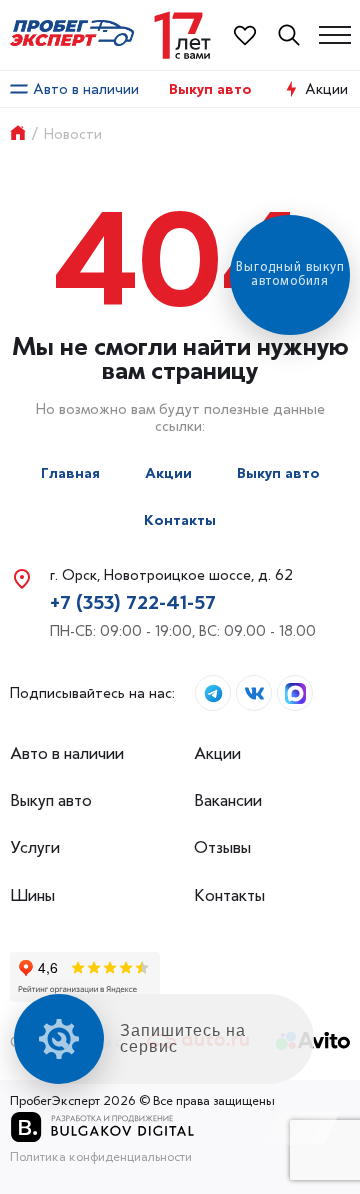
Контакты (180, 520)
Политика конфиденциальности (101, 1156)
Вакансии (228, 800)
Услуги (35, 847)
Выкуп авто (210, 89)
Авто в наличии (86, 89)
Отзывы (222, 847)
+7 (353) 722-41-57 (133, 603)
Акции (168, 473)
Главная (70, 473)
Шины (32, 895)
